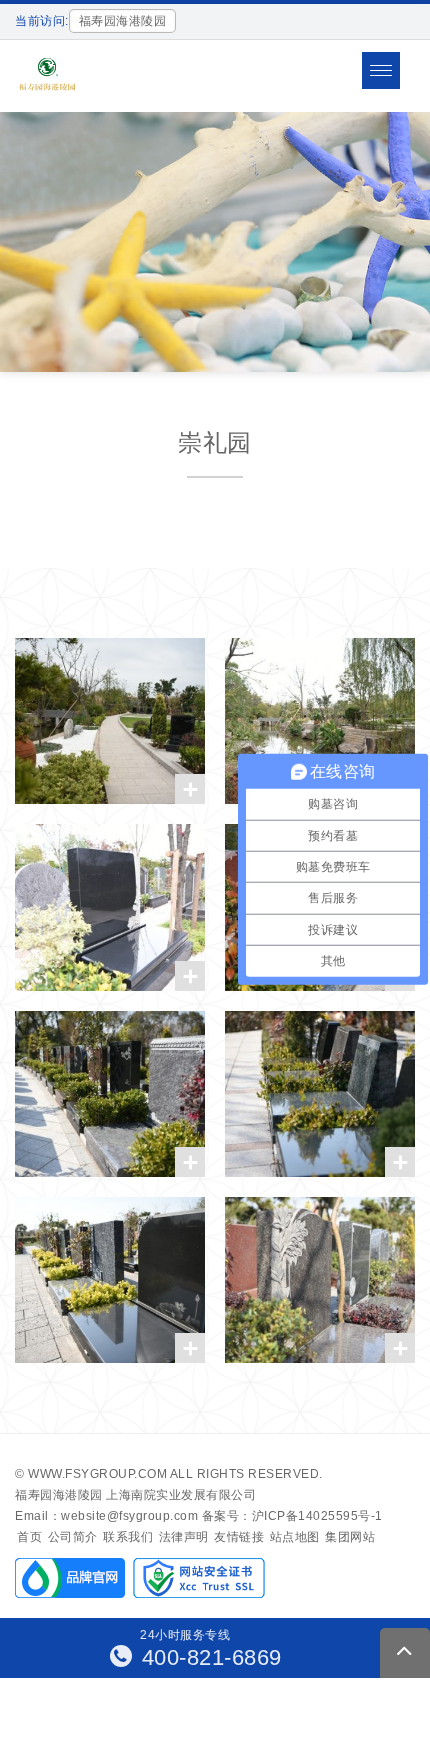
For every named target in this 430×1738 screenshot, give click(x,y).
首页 (29, 1537)
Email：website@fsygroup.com (106, 1516)
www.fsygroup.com (97, 1474)
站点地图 (295, 1537)
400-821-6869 (208, 1657)
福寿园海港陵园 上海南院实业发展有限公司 (135, 1495)
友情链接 (239, 1537)
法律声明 (184, 1537)
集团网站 (350, 1537)
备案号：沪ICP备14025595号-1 (292, 1516)
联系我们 (128, 1537)
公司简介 (73, 1537)
